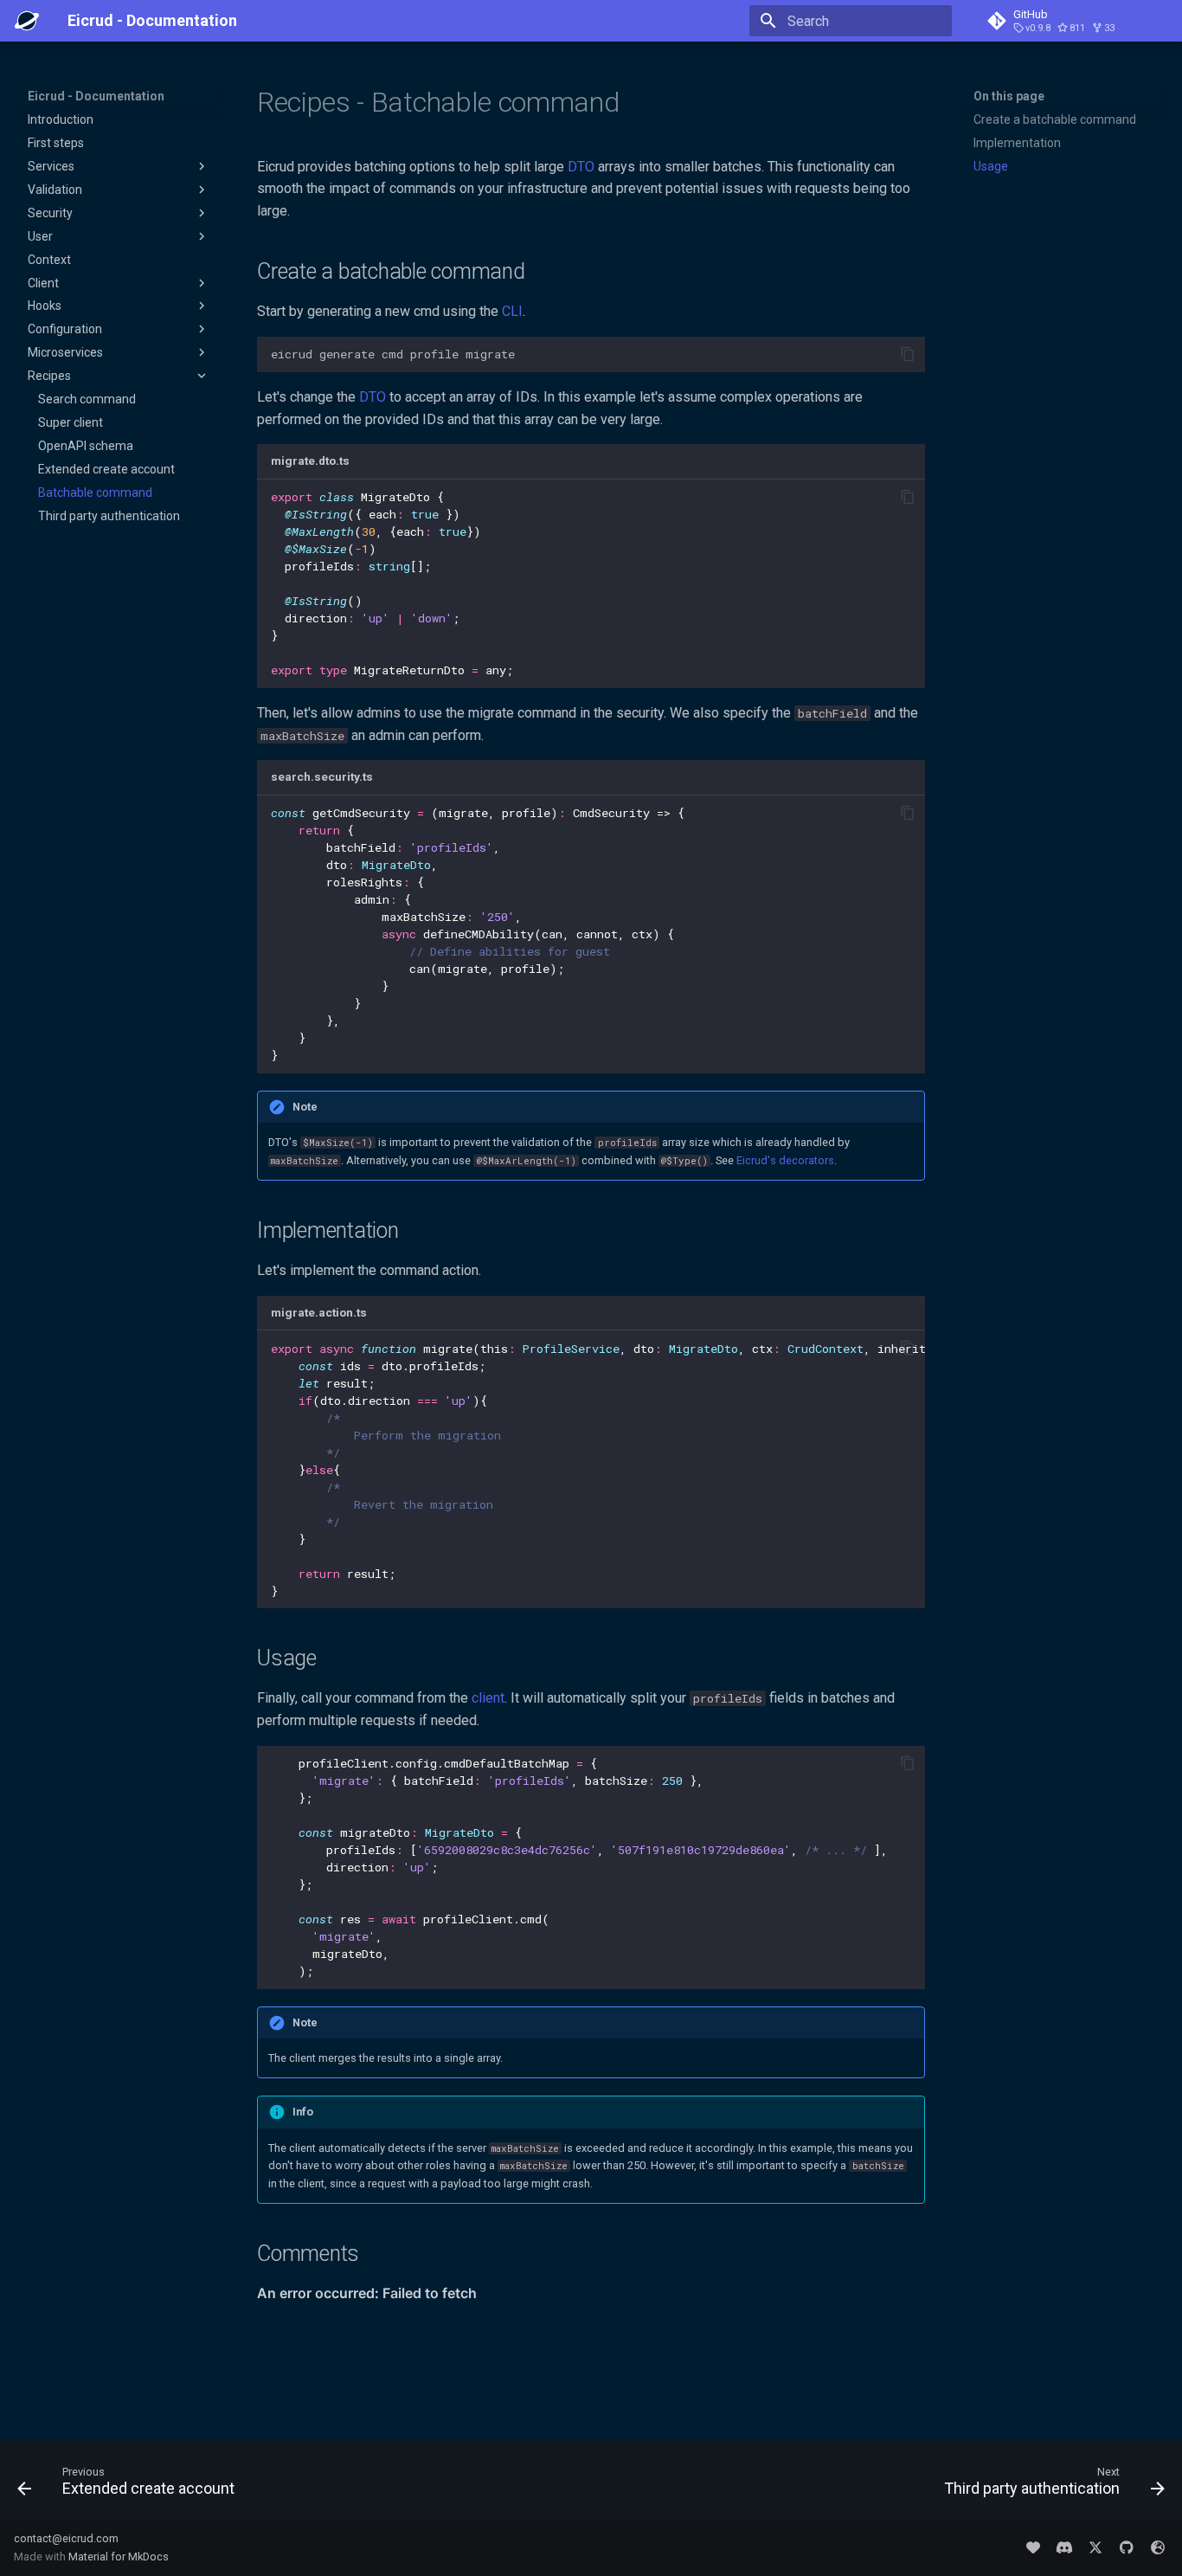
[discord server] (1064, 2547)
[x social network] (1095, 2547)
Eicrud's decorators (785, 1160)
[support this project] (1033, 2547)
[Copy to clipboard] (908, 354)
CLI (512, 311)
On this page (1009, 96)
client (488, 1698)
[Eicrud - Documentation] (27, 21)
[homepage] (1158, 2547)
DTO (581, 167)
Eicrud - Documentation (96, 96)
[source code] (1127, 2547)
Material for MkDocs (119, 2557)
